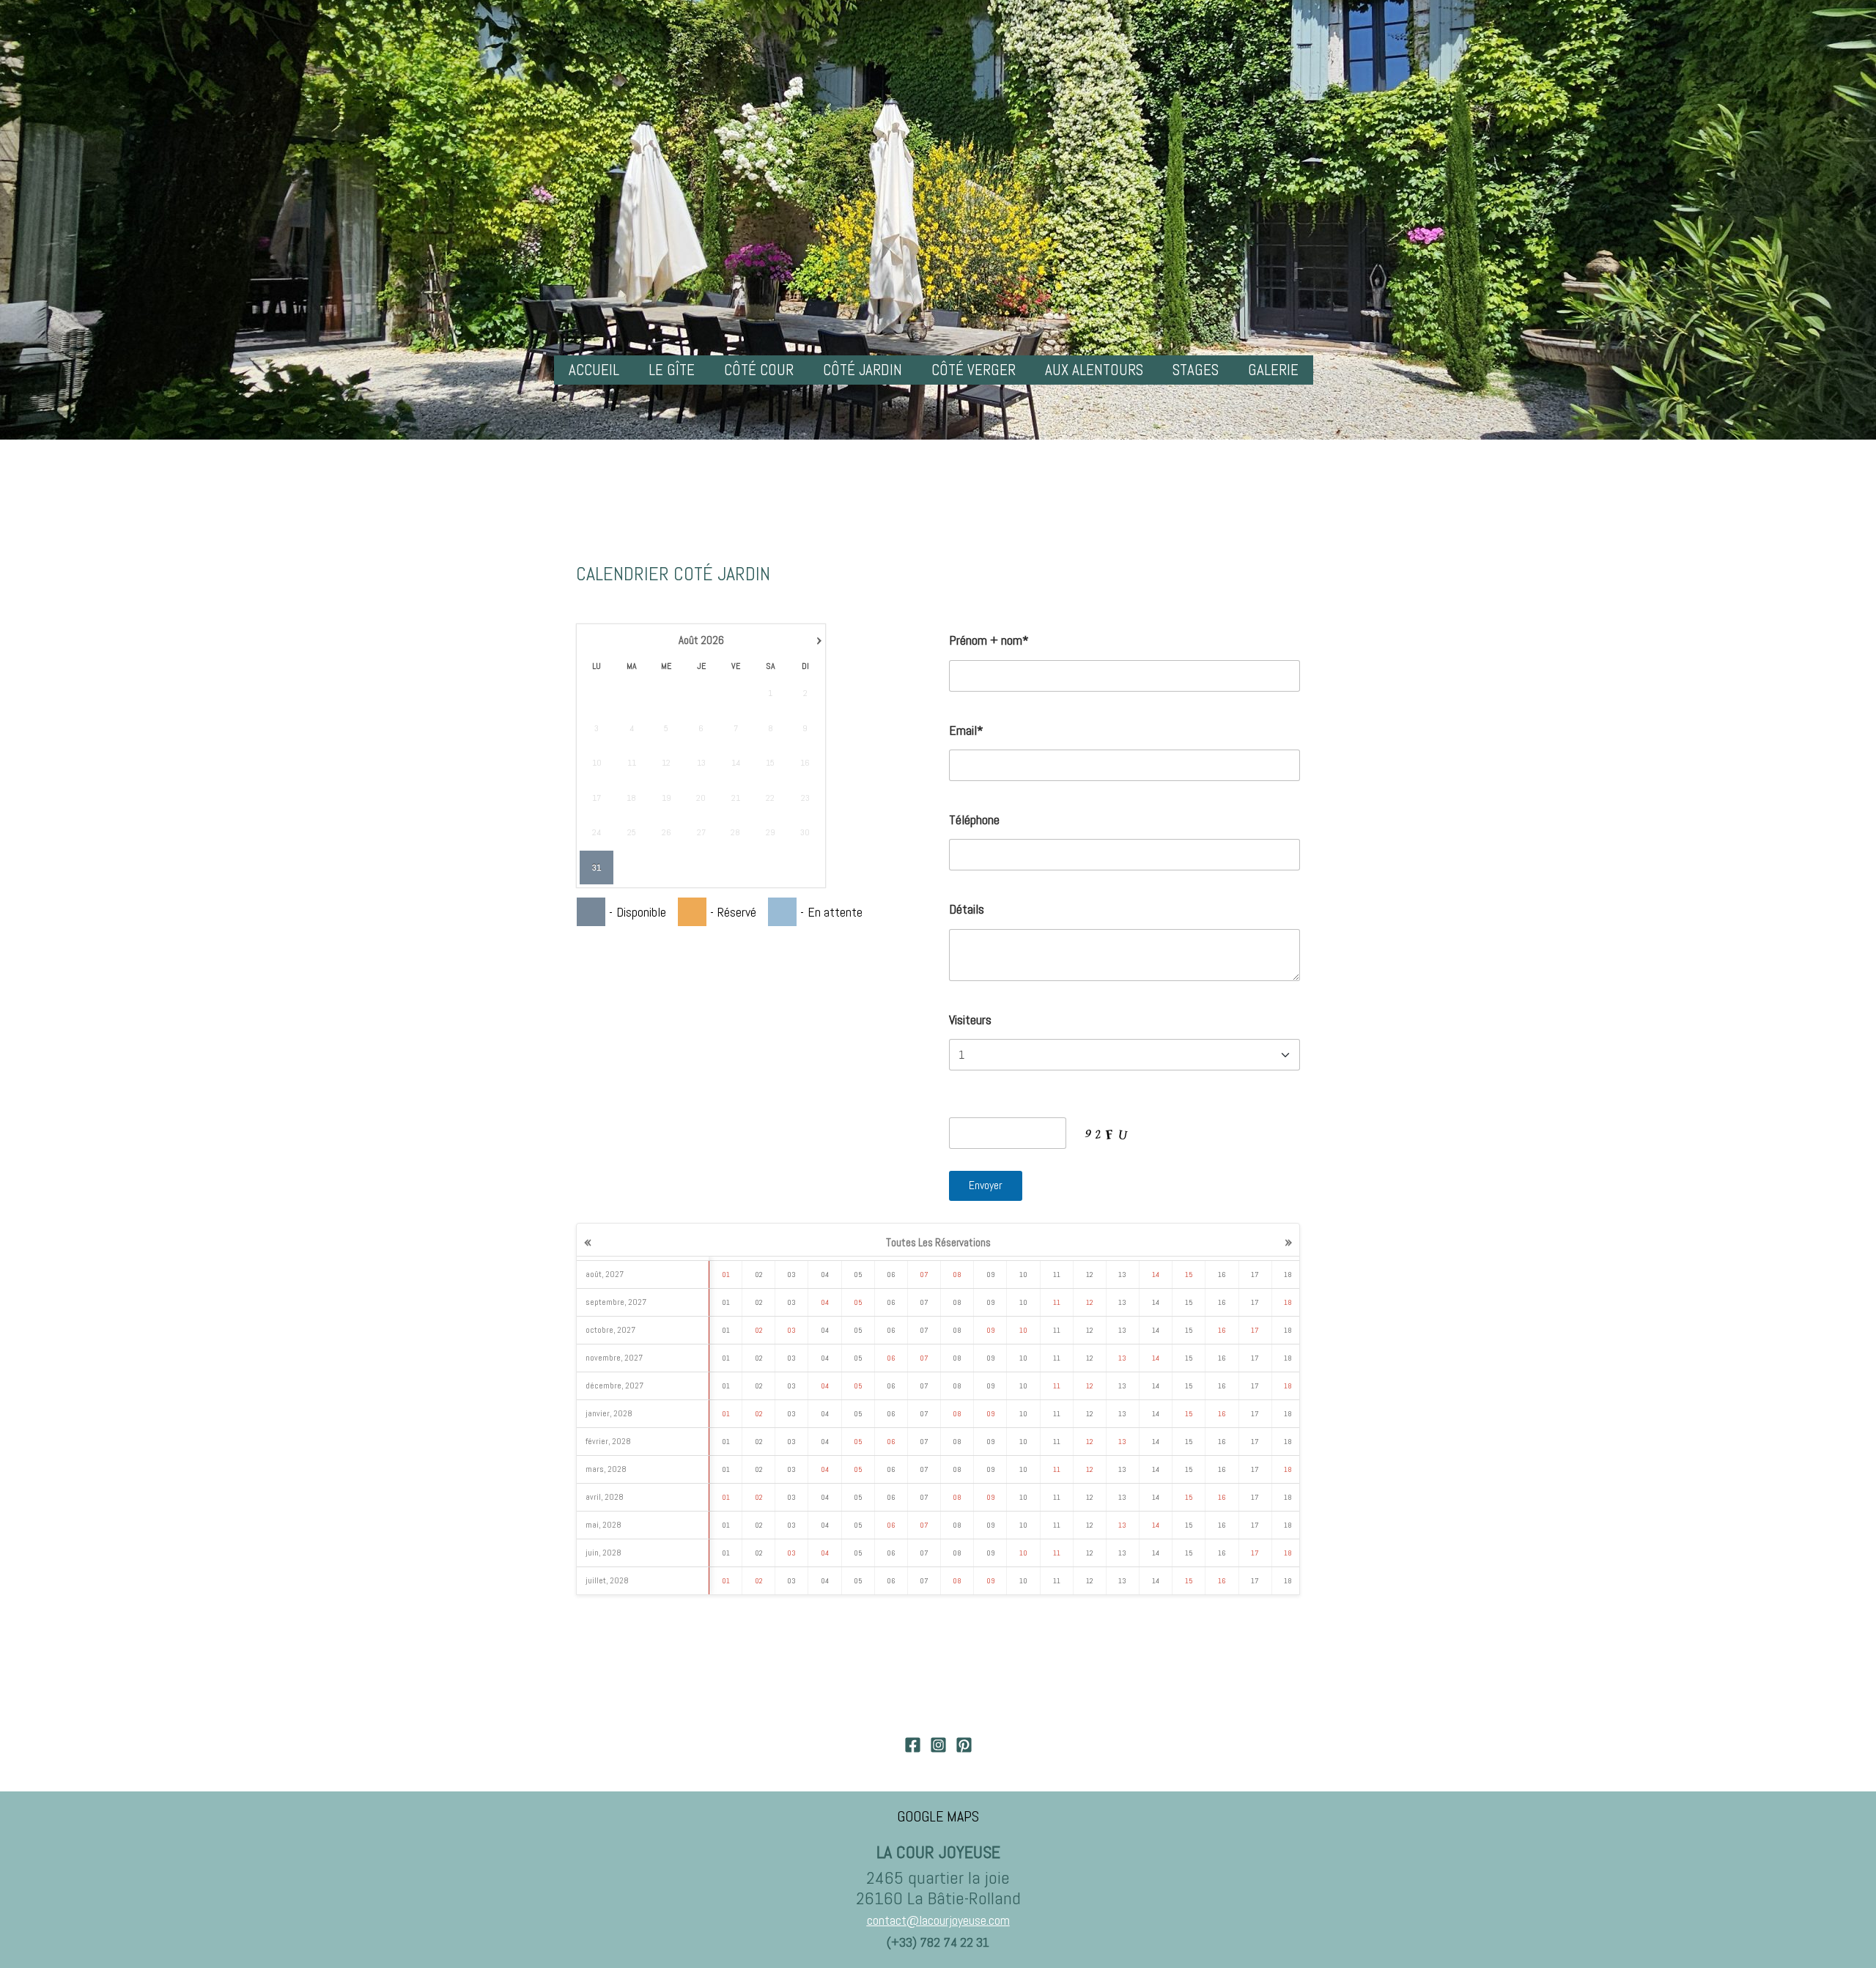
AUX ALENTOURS (1094, 370)
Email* (966, 730)
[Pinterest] (964, 1745)
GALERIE (1273, 370)
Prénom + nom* (989, 640)
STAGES (1196, 370)
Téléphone (974, 820)
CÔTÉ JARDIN (863, 370)
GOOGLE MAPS (938, 1816)
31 (597, 868)
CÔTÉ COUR (759, 370)
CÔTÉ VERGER (974, 370)
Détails (967, 909)
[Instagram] (938, 1745)
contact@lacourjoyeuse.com (938, 1920)
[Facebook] (913, 1745)
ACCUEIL (594, 370)
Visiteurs (970, 1020)
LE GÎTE (672, 370)
